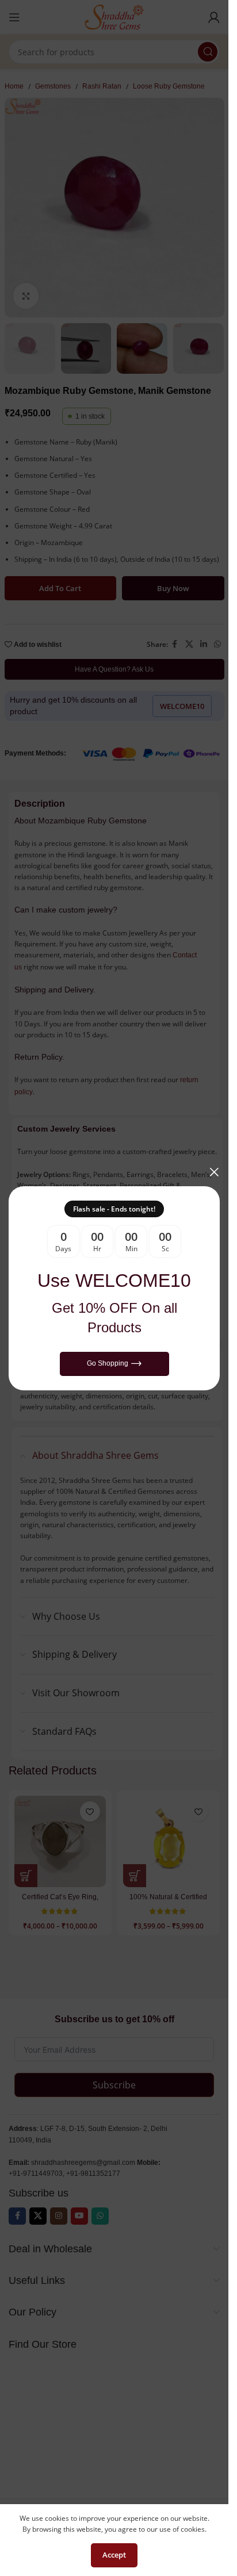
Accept (114, 2555)
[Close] (214, 1172)
